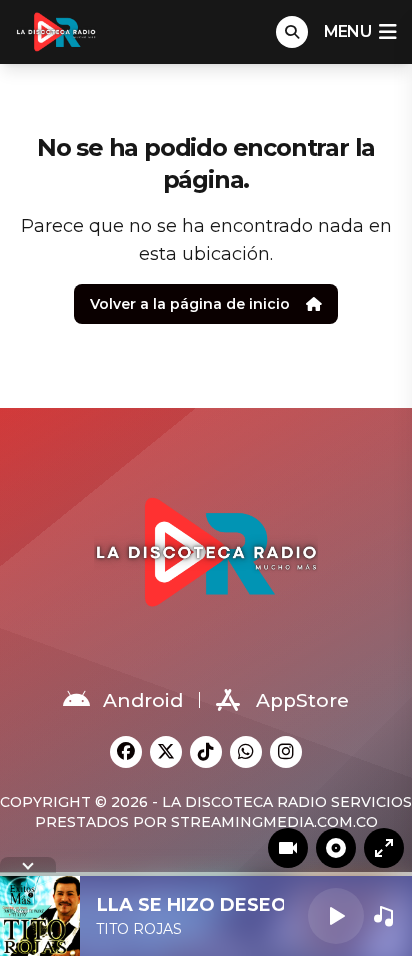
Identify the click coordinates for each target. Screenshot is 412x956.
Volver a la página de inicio (190, 304)
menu (347, 31)
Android (143, 700)
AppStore (302, 700)
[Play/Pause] (336, 916)
